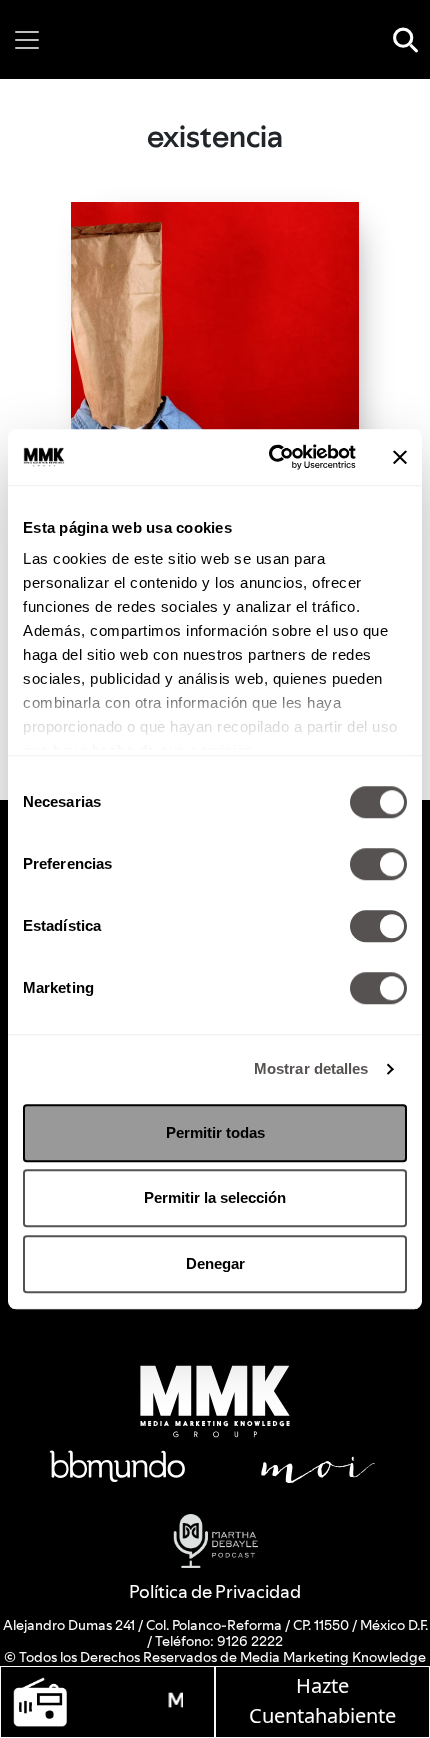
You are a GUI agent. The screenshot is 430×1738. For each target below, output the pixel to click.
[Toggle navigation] (27, 40)
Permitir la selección (215, 1197)
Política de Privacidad (215, 1591)
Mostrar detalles (311, 1068)
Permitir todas (215, 1132)
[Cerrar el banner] (400, 457)
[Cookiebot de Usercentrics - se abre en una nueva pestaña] (270, 457)
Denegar (215, 1263)
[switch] (378, 864)
